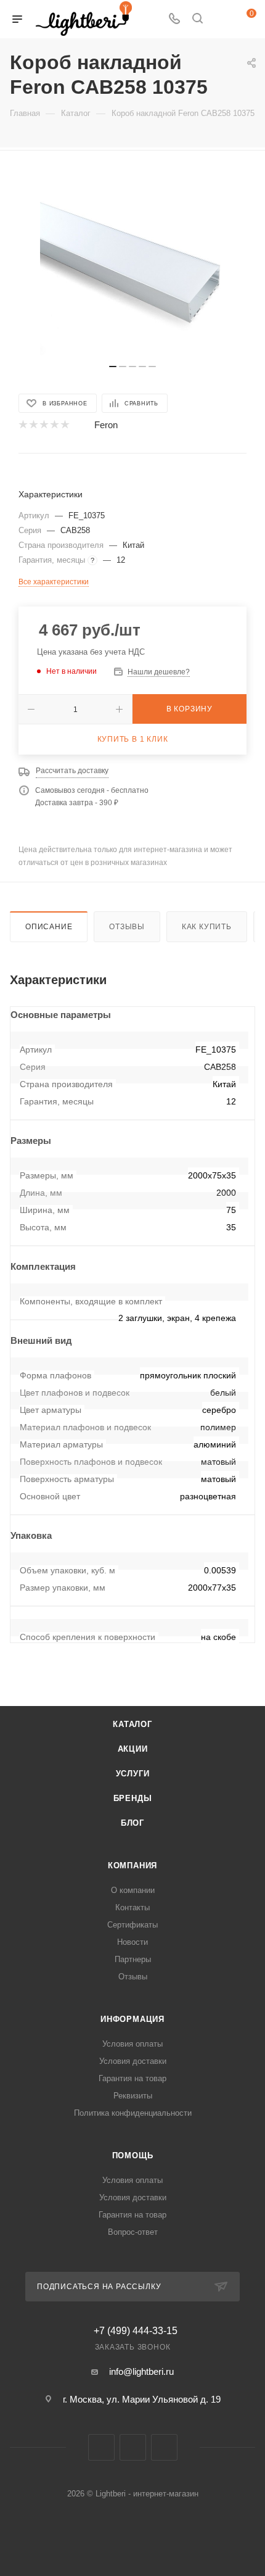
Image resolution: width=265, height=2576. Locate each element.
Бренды (133, 1798)
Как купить (207, 927)
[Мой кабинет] (221, 19)
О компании (133, 1890)
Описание (49, 927)
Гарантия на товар (132, 2078)
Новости (132, 1942)
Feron (106, 425)
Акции (133, 1749)
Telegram (133, 2447)
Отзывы (127, 927)
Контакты (132, 1907)
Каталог (132, 1724)
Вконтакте (101, 2447)
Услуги (133, 1774)
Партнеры (133, 1959)
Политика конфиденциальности (133, 2113)
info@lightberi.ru (141, 2371)
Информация (132, 2019)
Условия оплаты (132, 2044)
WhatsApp (164, 2447)
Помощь (133, 2156)
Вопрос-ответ (133, 2232)
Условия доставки (133, 2061)
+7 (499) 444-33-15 (136, 2331)
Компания (132, 1866)
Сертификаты (132, 1925)
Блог (132, 1823)
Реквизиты (133, 2096)
